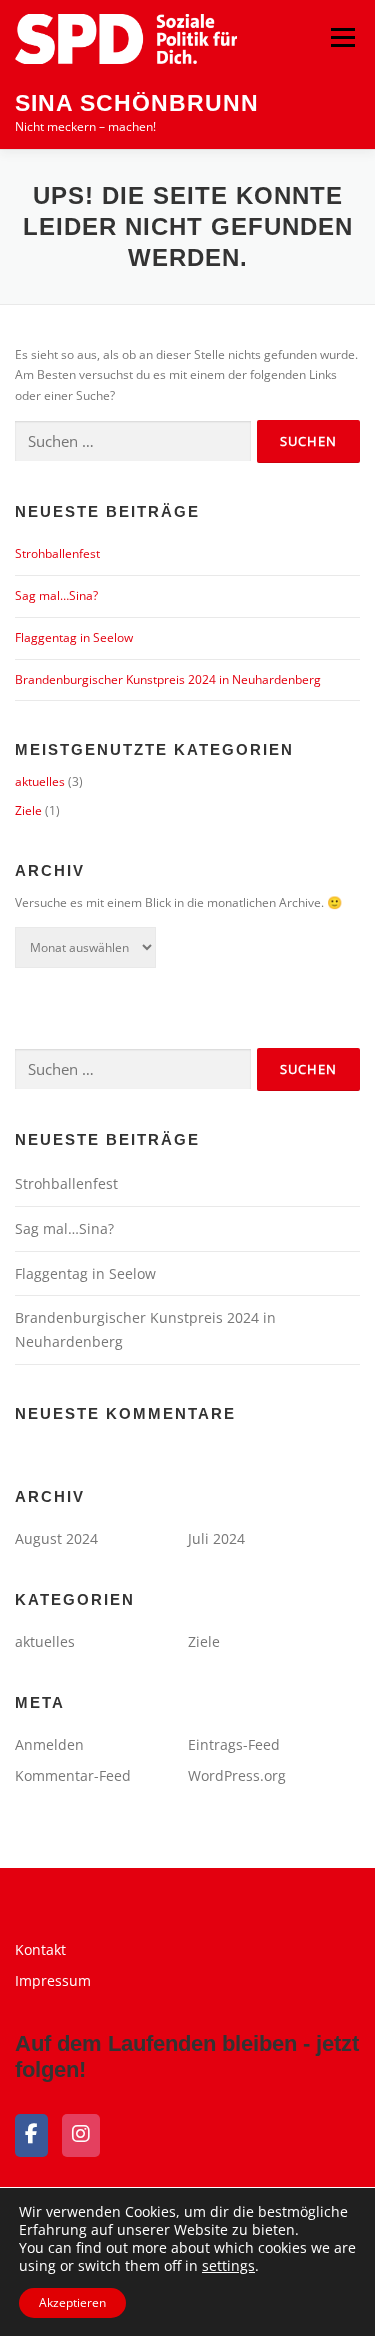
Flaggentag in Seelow (74, 637)
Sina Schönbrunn (137, 103)
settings (228, 2266)
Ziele (28, 810)
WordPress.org (237, 1775)
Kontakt (40, 1949)
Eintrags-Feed (234, 1744)
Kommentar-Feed (73, 1775)
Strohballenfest (57, 553)
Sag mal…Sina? (56, 595)
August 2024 (56, 1538)
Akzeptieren (72, 2302)
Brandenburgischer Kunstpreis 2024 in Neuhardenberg (168, 679)
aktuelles (40, 781)
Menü (341, 37)
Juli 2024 (216, 1538)
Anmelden (49, 1744)
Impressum (53, 1980)
